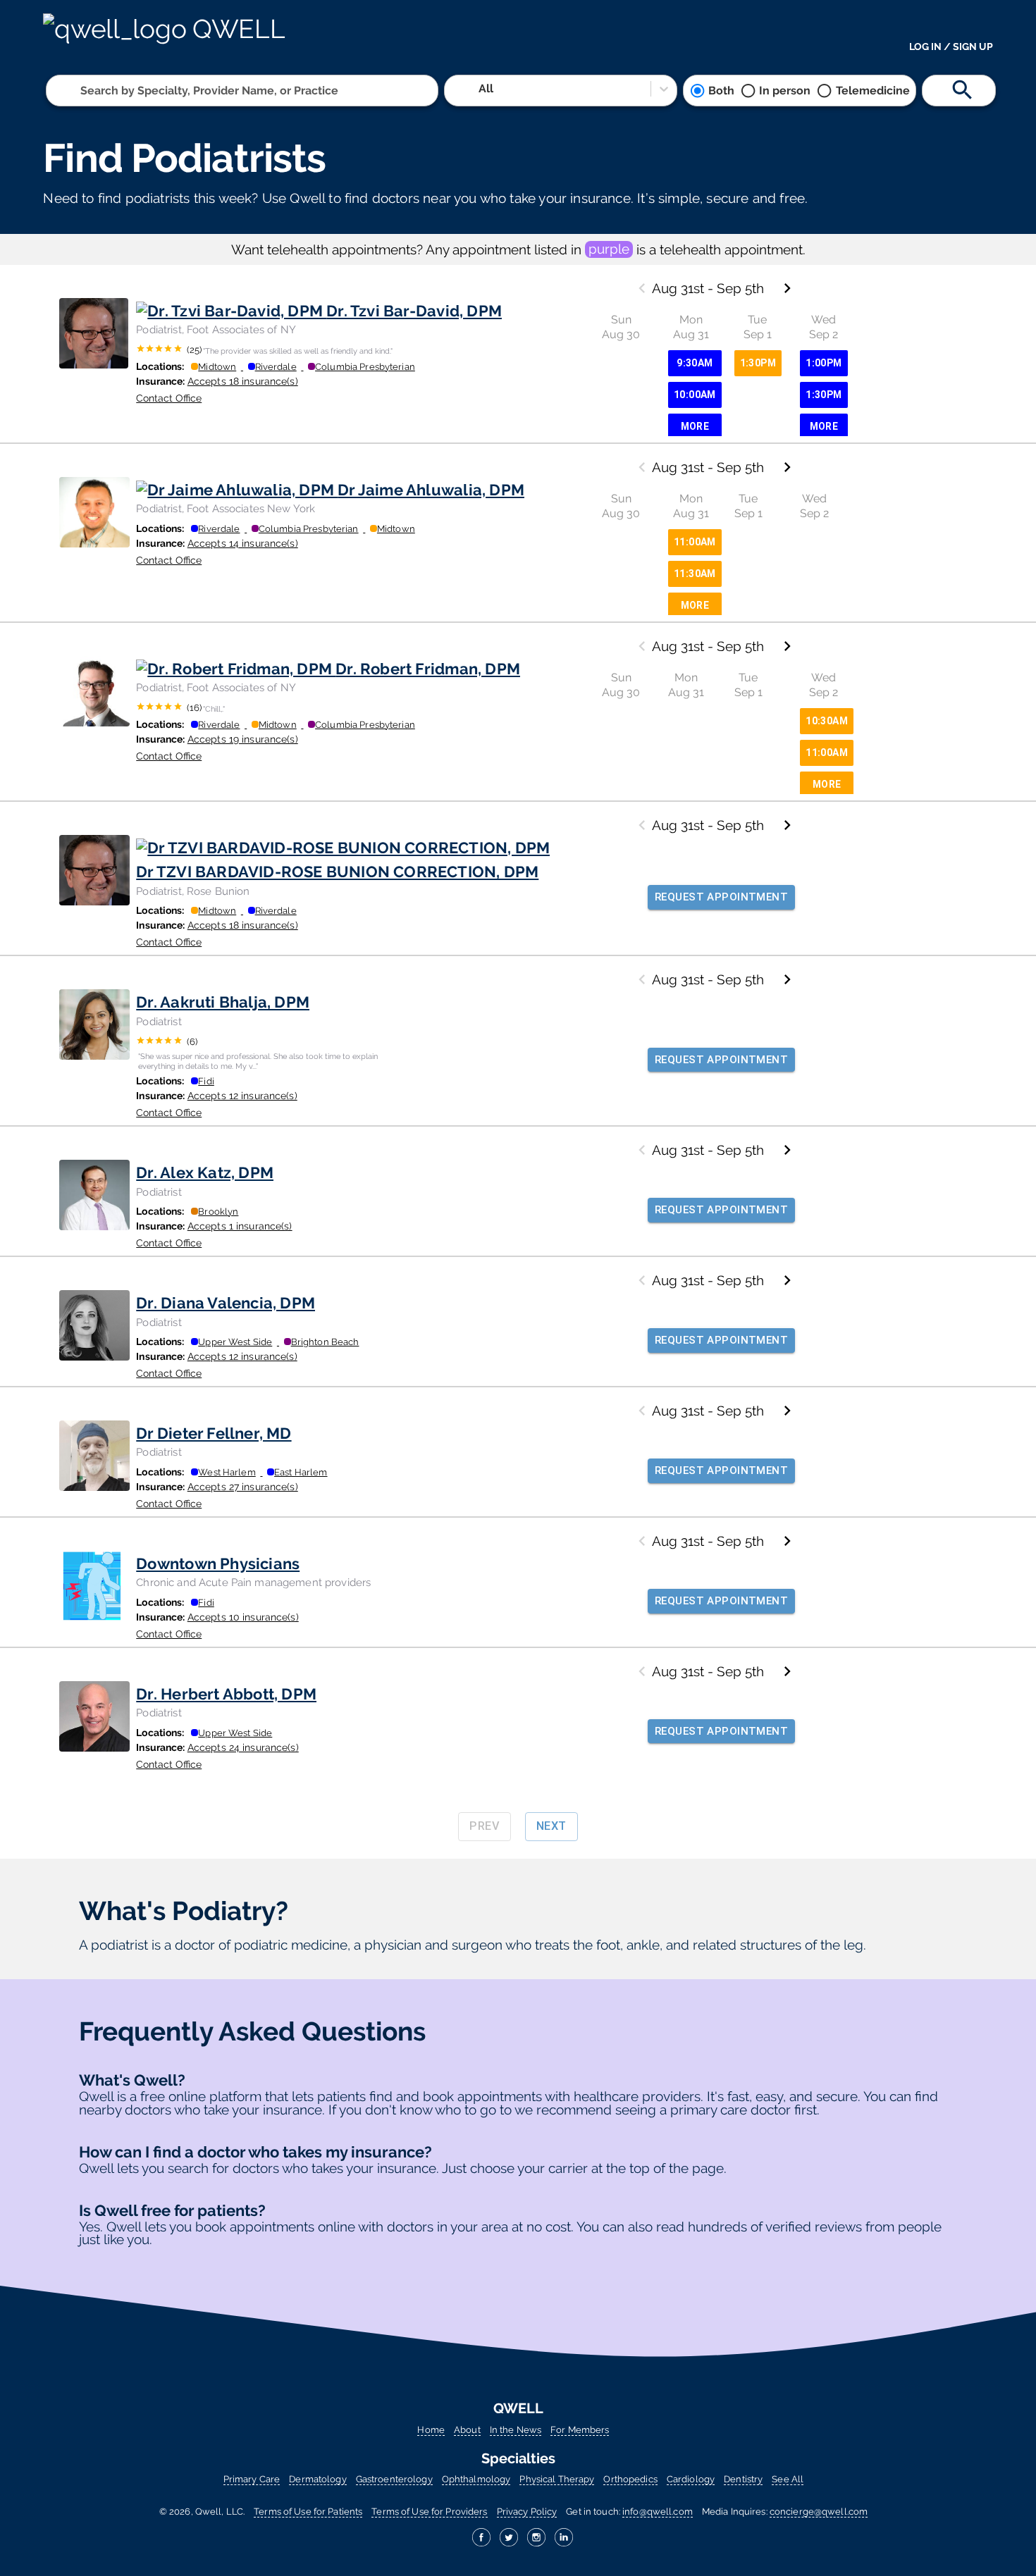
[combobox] (82, 91)
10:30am (827, 721)
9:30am (695, 363)
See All (788, 2479)
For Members (580, 2430)
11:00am (695, 542)
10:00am (695, 395)
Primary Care (252, 2479)
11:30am (695, 574)
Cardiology (691, 2479)
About (467, 2430)
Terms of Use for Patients (308, 2512)
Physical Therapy (557, 2479)
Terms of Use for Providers (429, 2512)
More (695, 426)
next (551, 1826)
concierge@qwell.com (819, 2512)
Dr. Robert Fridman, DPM (428, 669)
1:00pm (824, 363)
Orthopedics (630, 2479)
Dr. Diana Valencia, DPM (226, 1303)
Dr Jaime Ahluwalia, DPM (431, 490)
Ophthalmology (476, 2479)
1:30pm (758, 363)
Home (431, 2430)
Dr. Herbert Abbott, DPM (226, 1694)
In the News (516, 2430)
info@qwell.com (658, 2512)
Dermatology (317, 2479)
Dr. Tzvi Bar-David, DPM (414, 311)
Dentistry (743, 2479)
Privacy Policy (527, 2512)
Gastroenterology (394, 2479)
